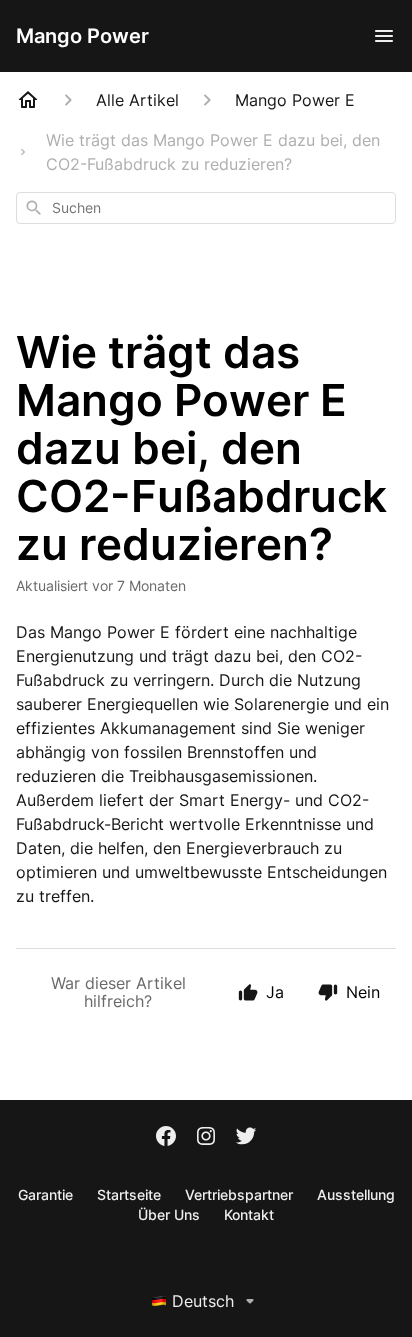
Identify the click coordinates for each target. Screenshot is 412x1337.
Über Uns (169, 1214)
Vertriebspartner (239, 1194)
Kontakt (249, 1214)
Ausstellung (356, 1194)
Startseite (129, 1194)
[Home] (28, 100)
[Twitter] (246, 1138)
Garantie (45, 1194)
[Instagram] (206, 1138)
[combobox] (206, 208)
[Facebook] (166, 1138)
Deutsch (203, 1301)
